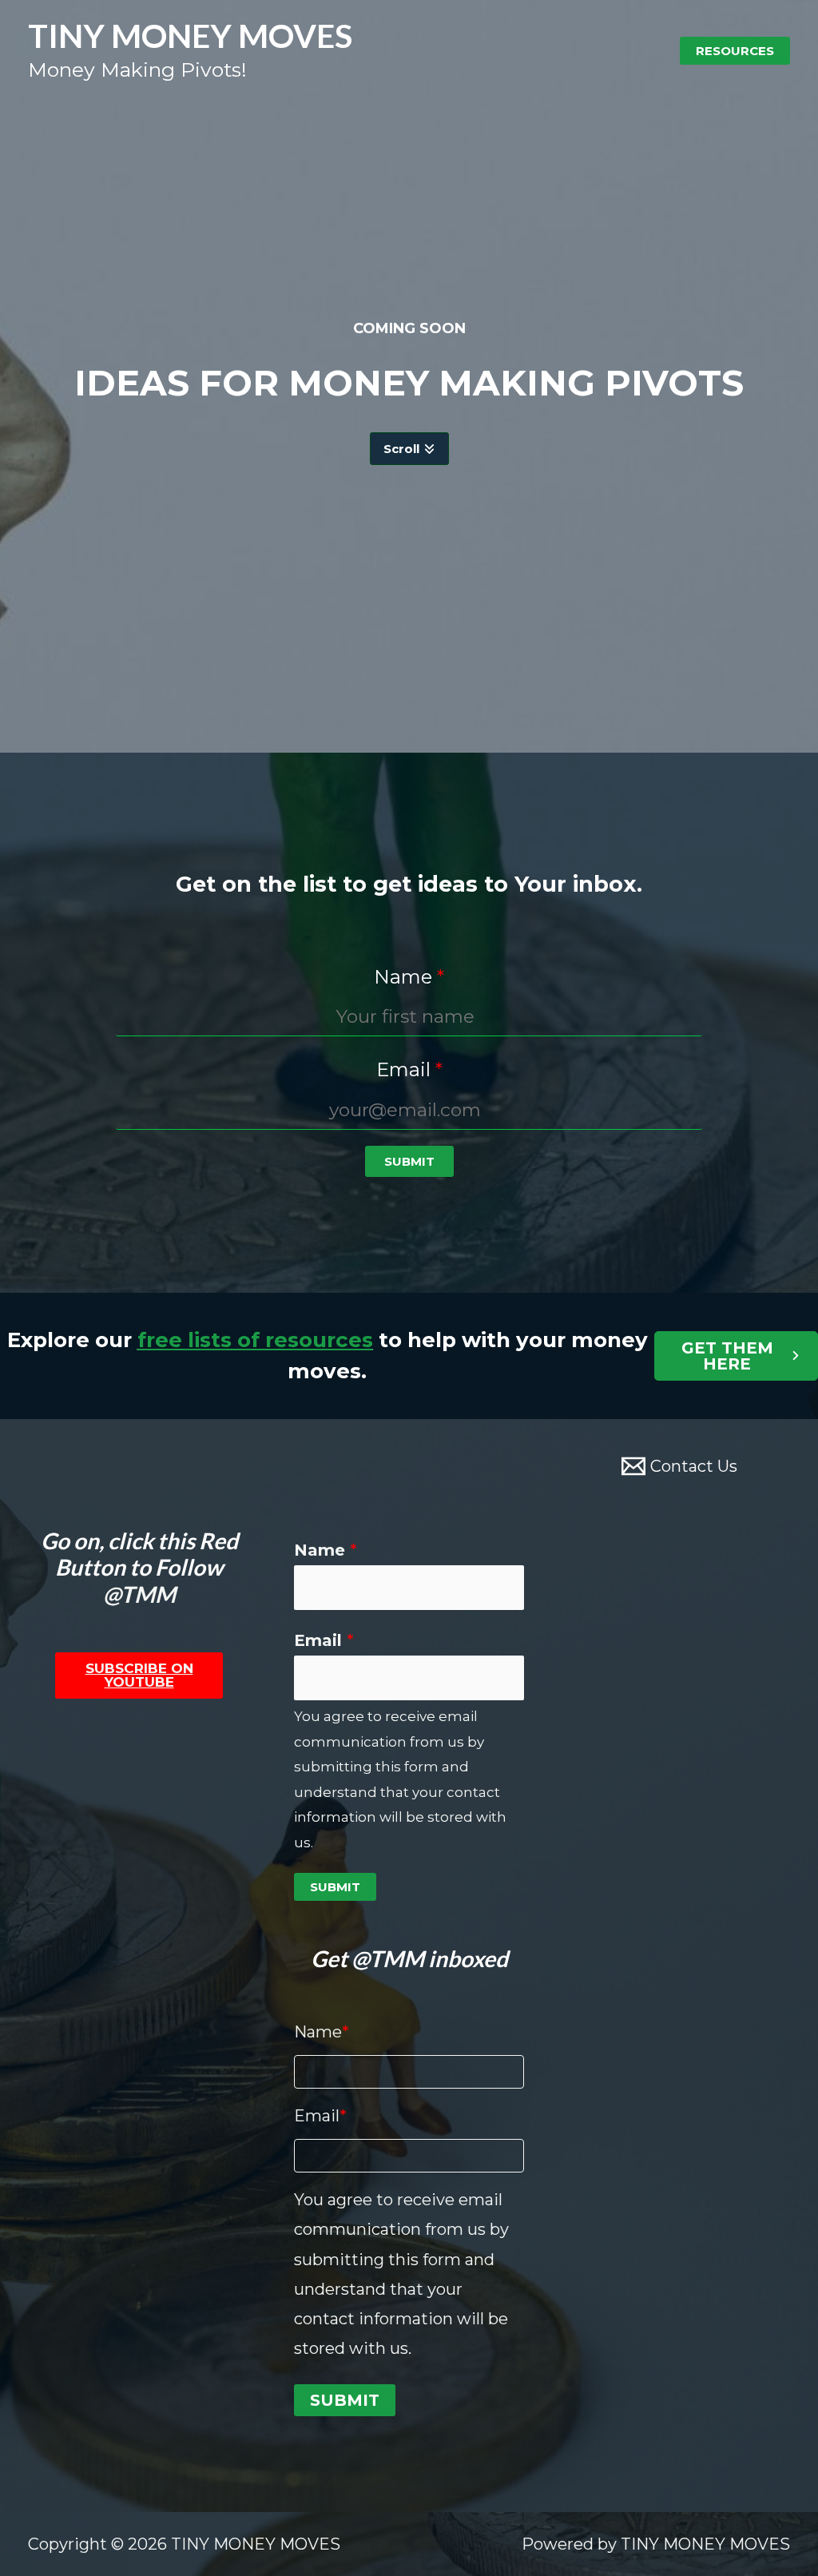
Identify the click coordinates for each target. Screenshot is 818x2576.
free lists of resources (255, 1340)
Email (324, 1640)
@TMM (139, 1594)
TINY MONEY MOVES (190, 36)
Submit (335, 1887)
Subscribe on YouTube (139, 1675)
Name (326, 1550)
